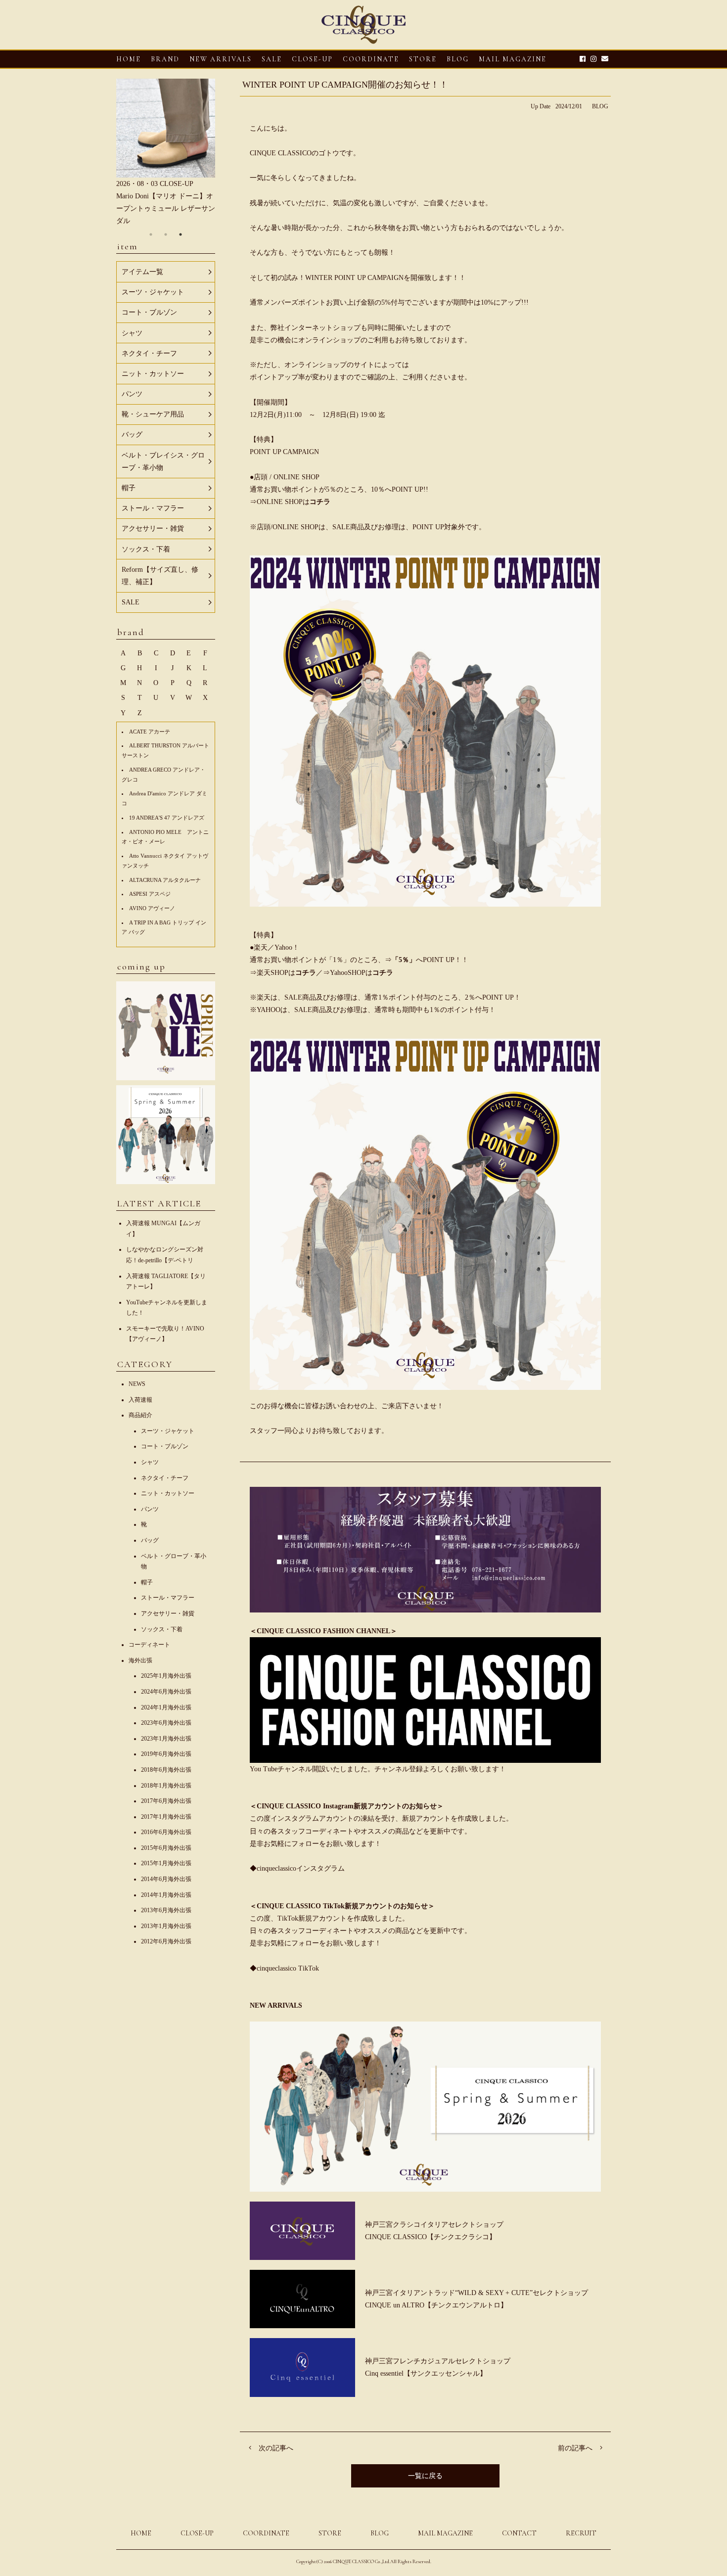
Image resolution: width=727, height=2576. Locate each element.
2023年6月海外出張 (166, 1723)
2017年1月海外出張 (166, 1817)
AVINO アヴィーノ (152, 908)
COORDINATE (371, 59)
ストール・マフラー (168, 1598)
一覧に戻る (425, 2476)
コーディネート (149, 1645)
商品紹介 (140, 1415)
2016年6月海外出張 (166, 1832)
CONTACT (519, 2533)
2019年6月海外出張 (166, 1754)
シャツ (150, 1462)
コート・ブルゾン (165, 1446)
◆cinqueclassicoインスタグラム (297, 1868)
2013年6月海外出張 (166, 1910)
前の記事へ (575, 2448)
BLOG (600, 106)
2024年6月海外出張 (166, 1692)
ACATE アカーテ (150, 732)
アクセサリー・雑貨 (168, 1613)
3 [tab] (181, 234)
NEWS (137, 1384)
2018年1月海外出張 (166, 1786)
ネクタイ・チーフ (165, 1478)
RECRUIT (581, 2533)
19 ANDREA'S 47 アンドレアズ (167, 818)
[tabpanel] (166, 153)
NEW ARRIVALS (221, 59)
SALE (272, 59)
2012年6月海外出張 (166, 1941)
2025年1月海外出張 (166, 1676)
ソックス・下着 (162, 1629)
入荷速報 (140, 1400)
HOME (129, 59)
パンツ (150, 1509)
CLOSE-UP (197, 2533)
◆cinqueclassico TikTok (284, 1968)
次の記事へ (276, 2448)
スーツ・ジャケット (168, 1431)
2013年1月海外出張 (166, 1926)
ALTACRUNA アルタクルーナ (165, 880)
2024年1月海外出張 (166, 1707)
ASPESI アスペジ (150, 894)
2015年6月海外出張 (166, 1848)
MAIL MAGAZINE (513, 59)
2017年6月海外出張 (166, 1801)
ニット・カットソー (168, 1493)
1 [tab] (151, 234)
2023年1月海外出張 (166, 1739)
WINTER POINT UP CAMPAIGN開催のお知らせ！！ (345, 85)
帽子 (147, 1582)
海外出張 (140, 1660)
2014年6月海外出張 (166, 1879)
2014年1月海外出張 (166, 1895)
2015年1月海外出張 (166, 1863)
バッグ (150, 1540)
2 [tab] (166, 234)
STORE (423, 59)
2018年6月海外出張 (166, 1770)
